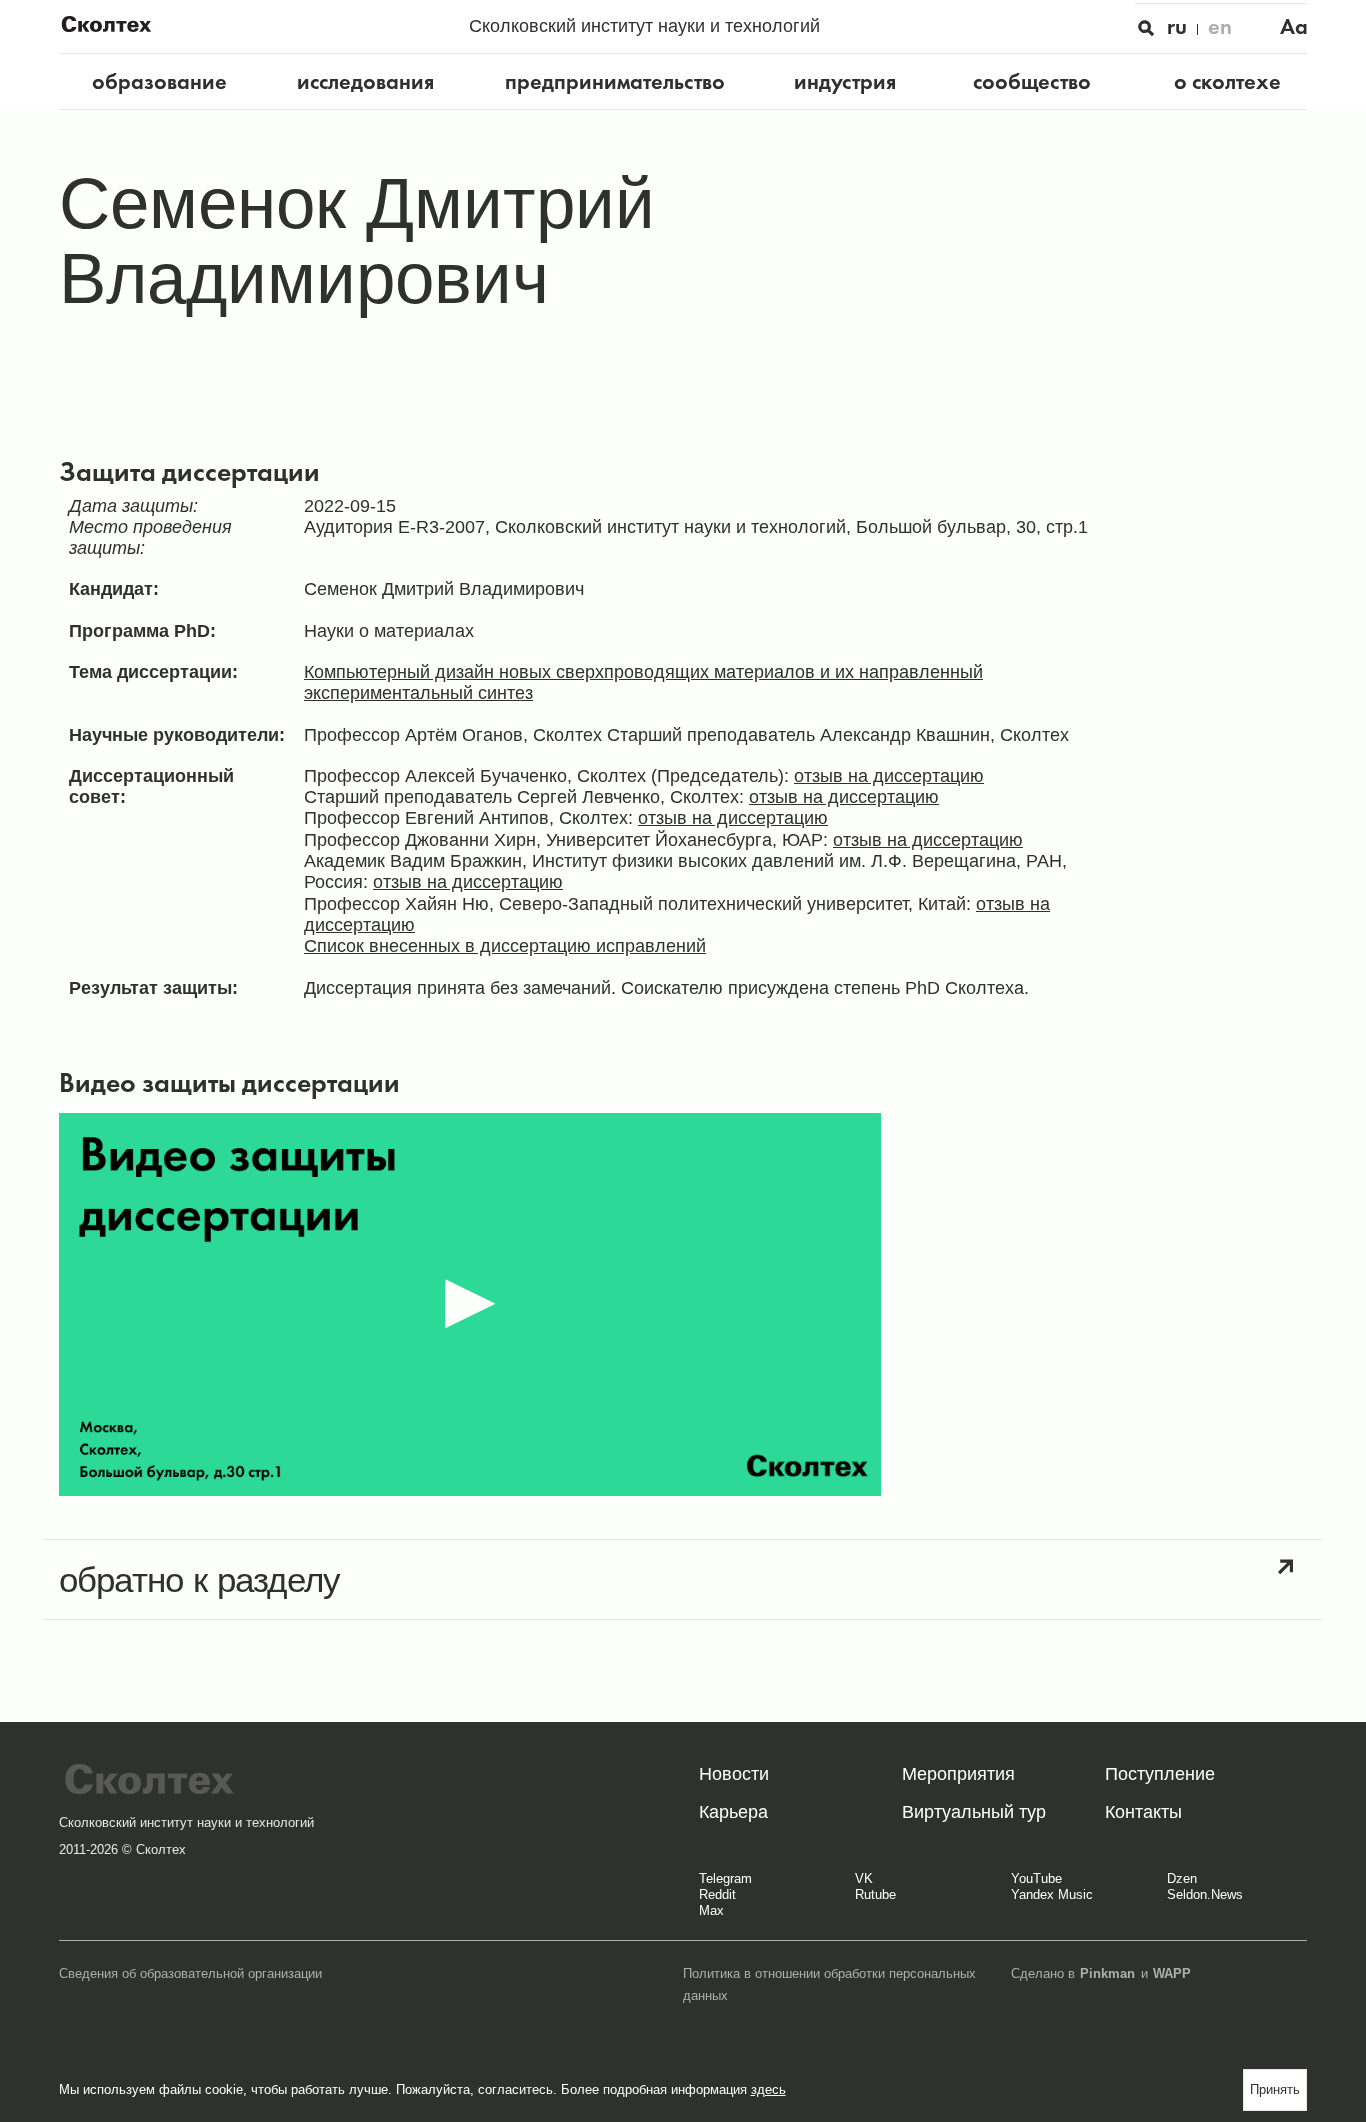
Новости (734, 1774)
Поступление (1160, 1774)
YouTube (1036, 1878)
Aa (1294, 26)
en (1220, 26)
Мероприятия (958, 1774)
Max (711, 1910)
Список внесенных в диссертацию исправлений (505, 946)
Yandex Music (1052, 1894)
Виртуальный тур (974, 1812)
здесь (768, 2089)
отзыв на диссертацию (889, 776)
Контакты (1143, 1812)
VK (864, 1878)
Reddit (717, 1894)
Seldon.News (1205, 1894)
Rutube (875, 1894)
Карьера (733, 1812)
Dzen (1182, 1878)
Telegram (725, 1878)
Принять (1275, 2089)
